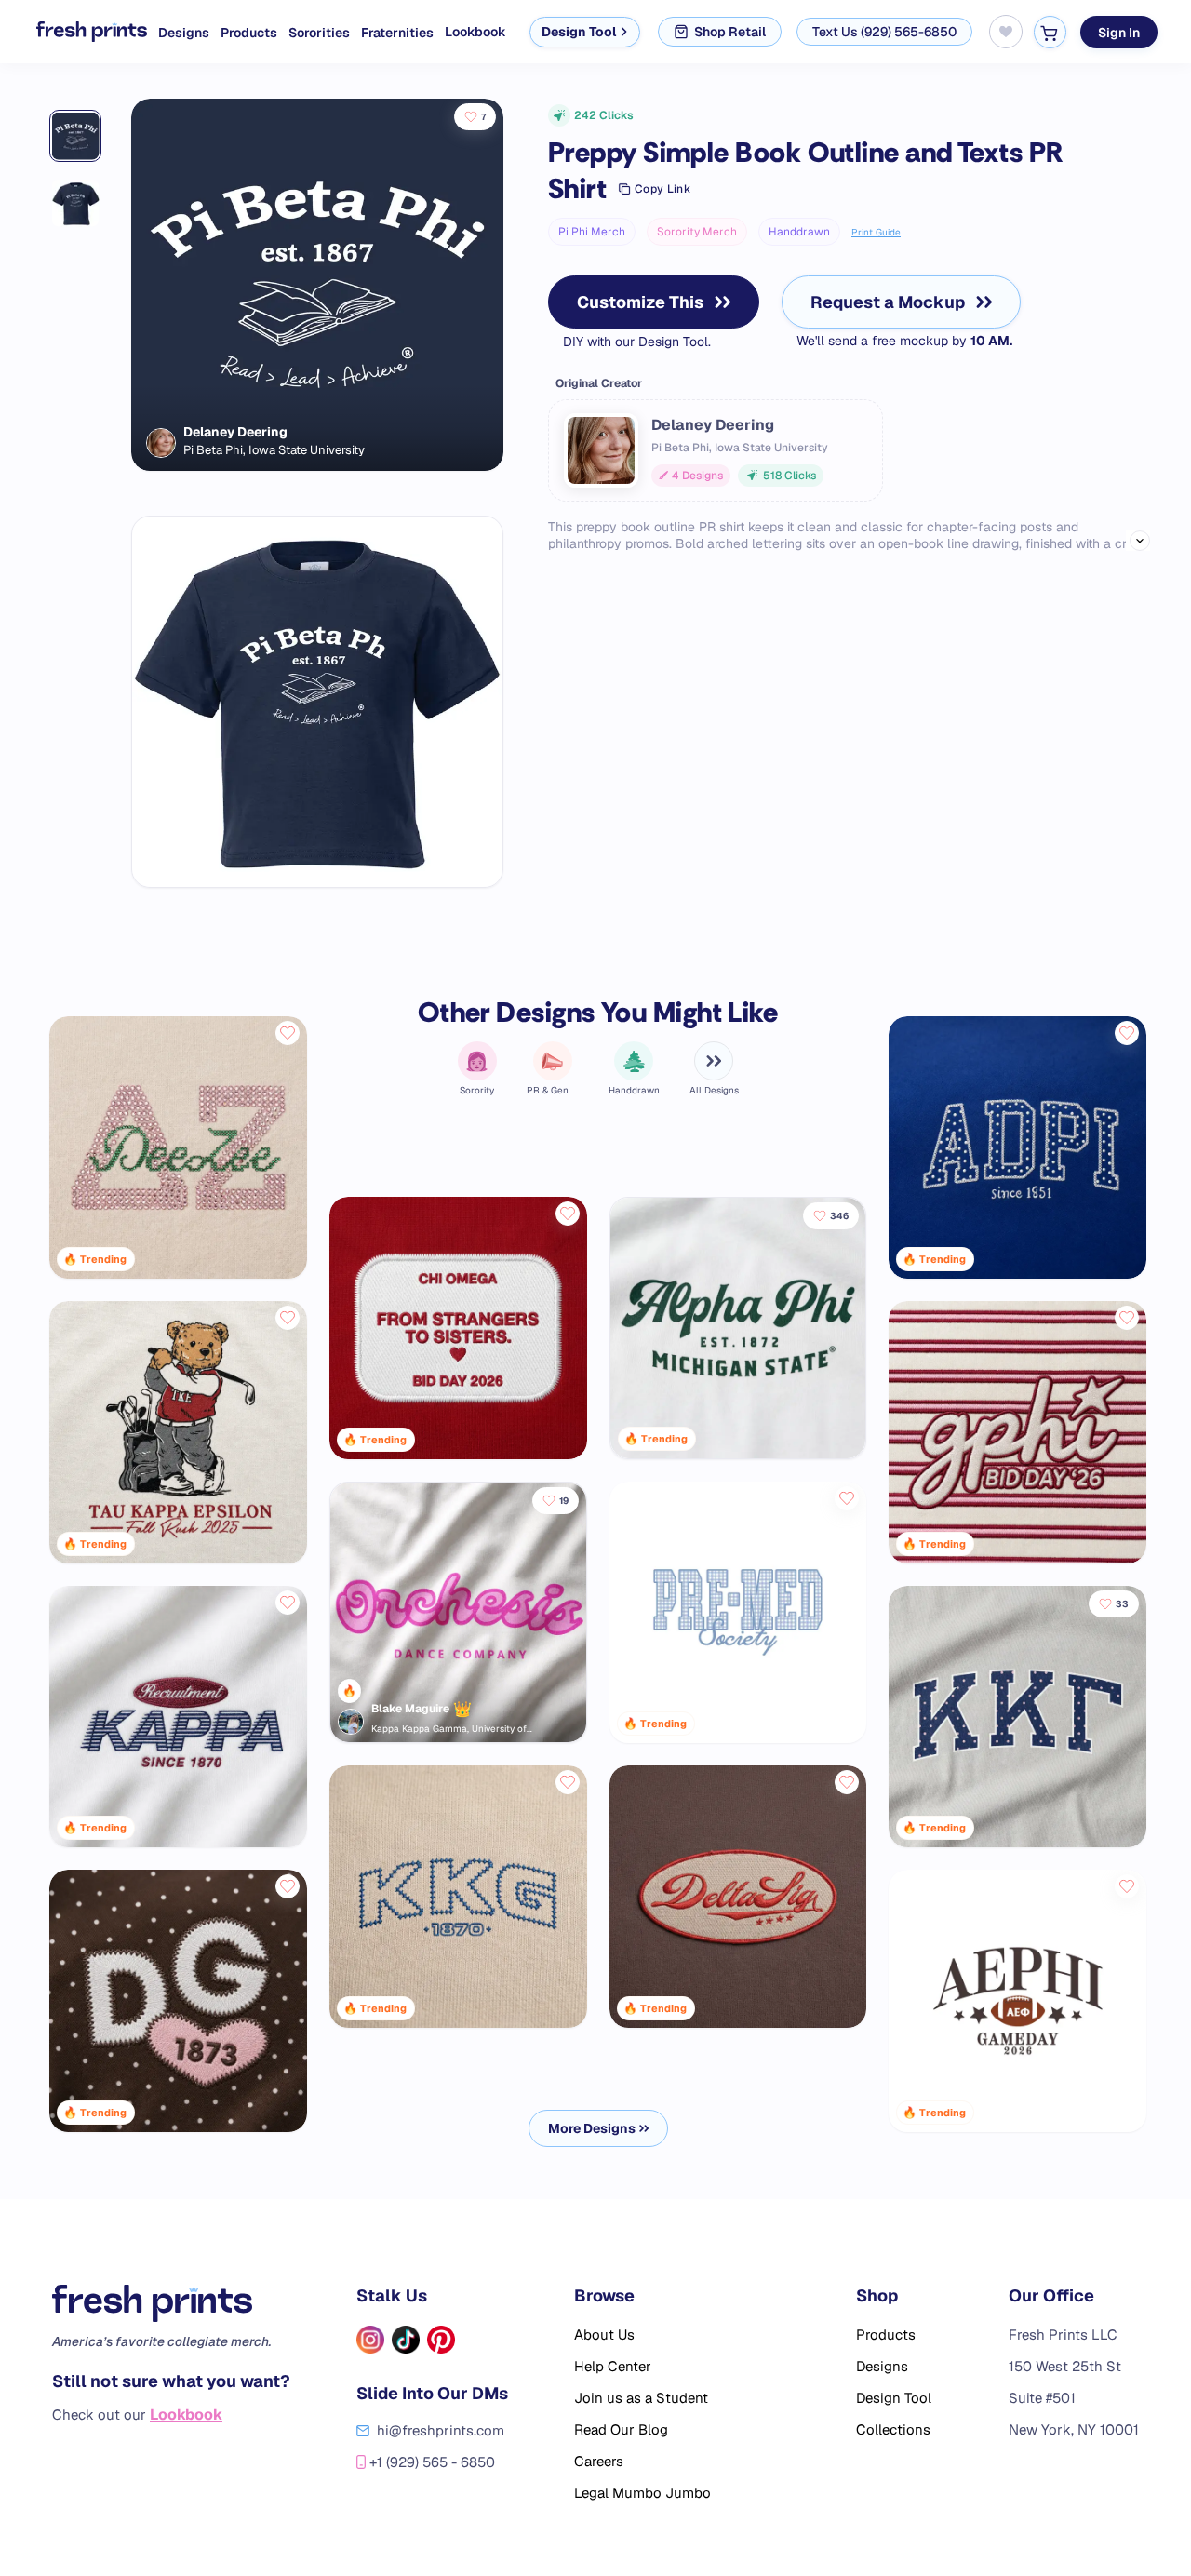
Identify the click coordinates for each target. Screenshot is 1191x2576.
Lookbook (475, 32)
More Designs (592, 2128)
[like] (288, 1033)
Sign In (1119, 32)
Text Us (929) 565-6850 (884, 32)
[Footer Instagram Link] (370, 2340)
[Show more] (1140, 541)
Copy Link (662, 189)
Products (249, 33)
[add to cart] (1050, 32)
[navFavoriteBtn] (1006, 32)
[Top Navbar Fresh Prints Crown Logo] (77, 32)
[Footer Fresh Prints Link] (171, 2303)
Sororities (319, 33)
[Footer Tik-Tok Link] (406, 2340)
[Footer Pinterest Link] (441, 2340)
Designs (184, 33)
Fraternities (397, 33)
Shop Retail (730, 32)
